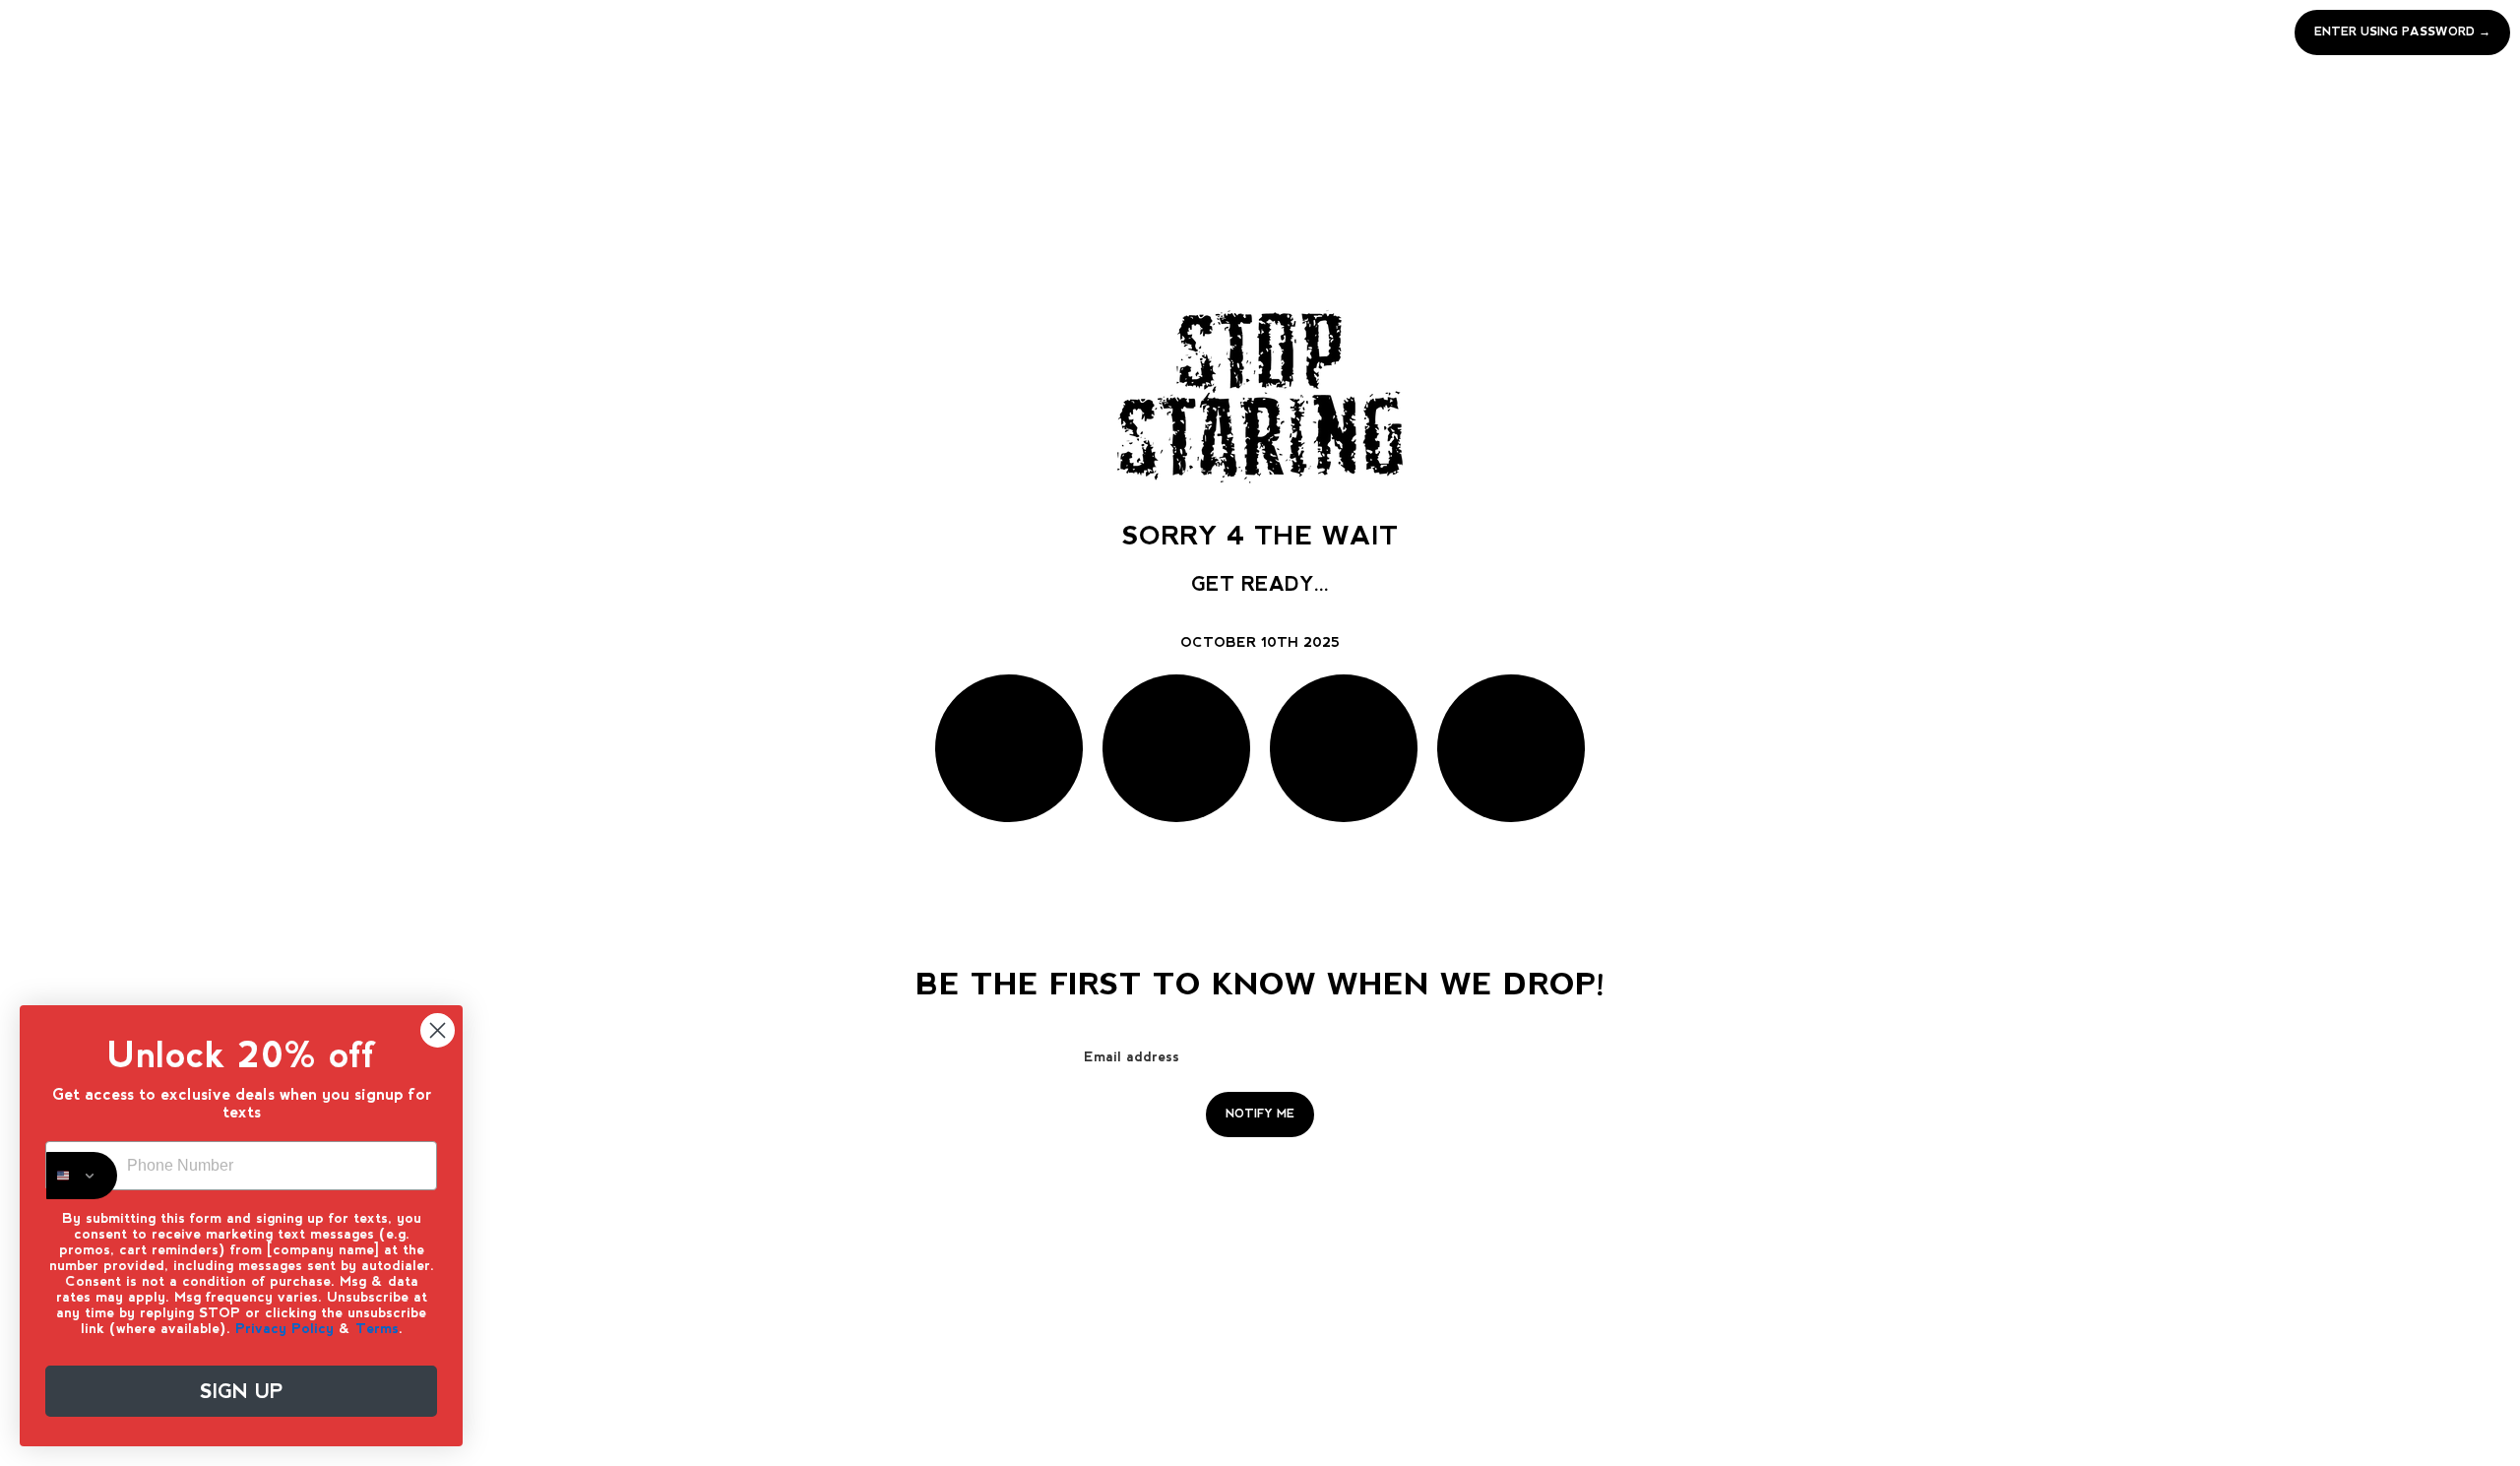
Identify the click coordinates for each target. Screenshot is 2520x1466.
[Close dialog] (438, 1030)
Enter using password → (2402, 32)
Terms (377, 1328)
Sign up (241, 1391)
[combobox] (82, 1176)
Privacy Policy (284, 1328)
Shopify (1343, 1179)
